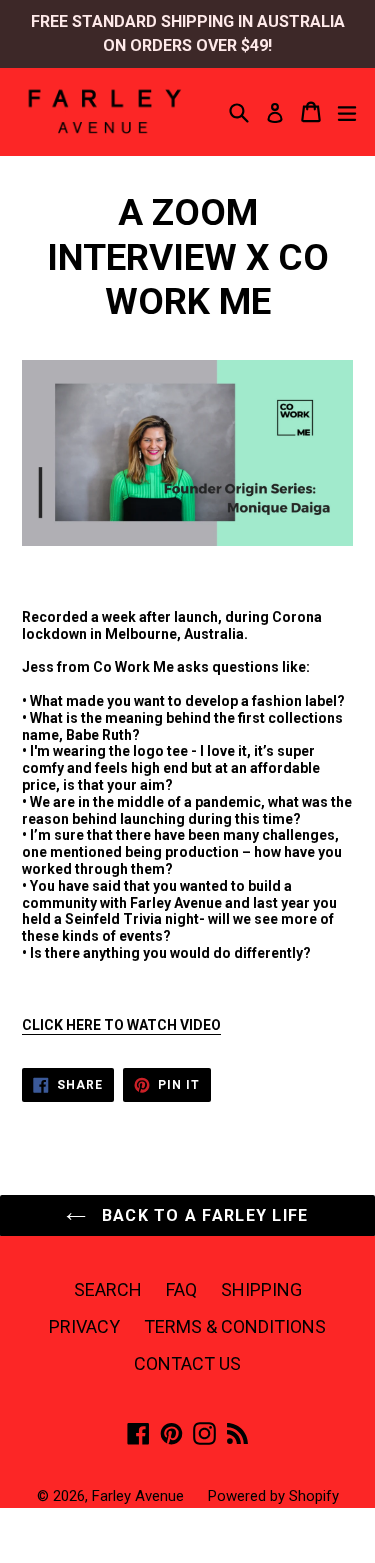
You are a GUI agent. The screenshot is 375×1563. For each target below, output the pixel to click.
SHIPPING (261, 1289)
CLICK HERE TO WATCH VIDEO (121, 1025)
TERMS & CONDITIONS (235, 1326)
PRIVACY (84, 1326)
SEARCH (108, 1289)
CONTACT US (187, 1363)
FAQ (181, 1289)
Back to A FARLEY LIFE (202, 1215)
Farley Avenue (138, 1496)
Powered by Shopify (273, 1496)
